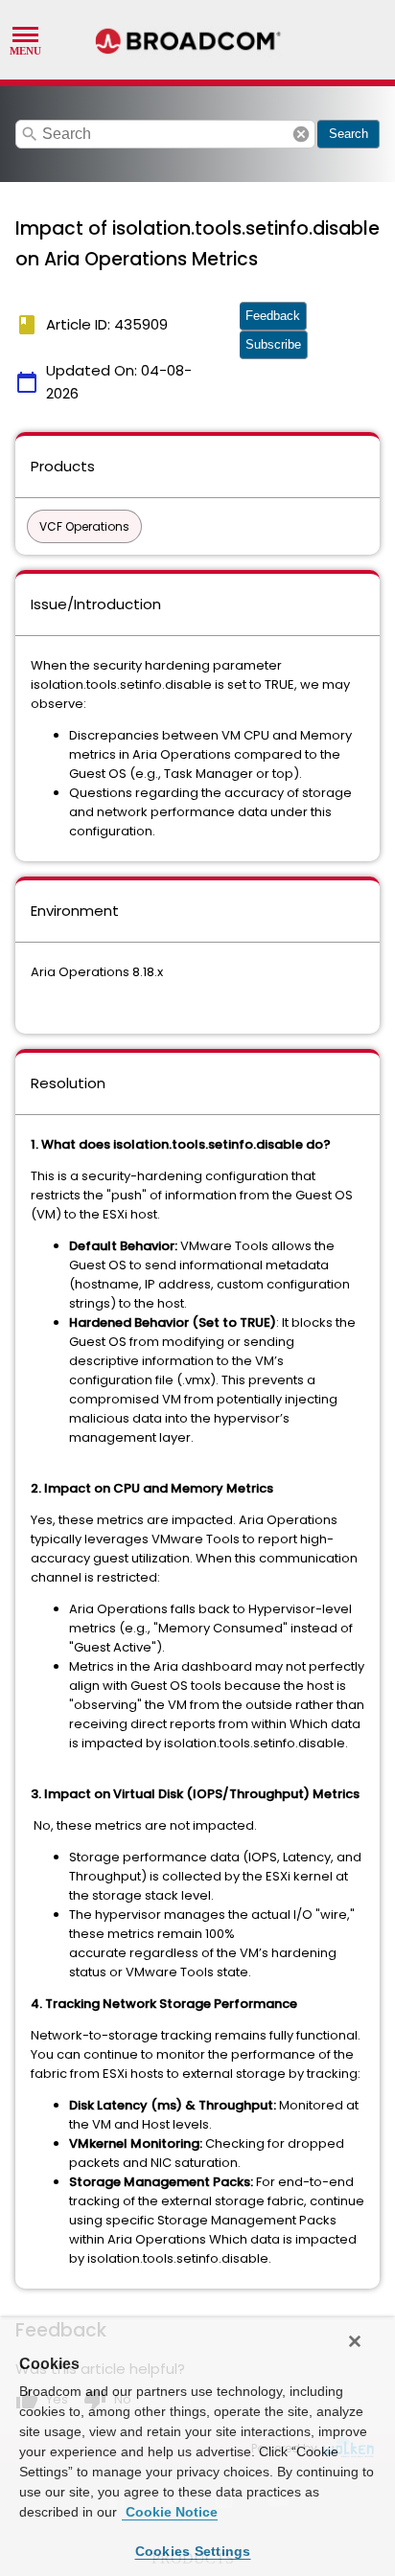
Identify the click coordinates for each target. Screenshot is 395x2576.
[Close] (355, 2341)
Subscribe (273, 344)
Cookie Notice (170, 2512)
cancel (301, 134)
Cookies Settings (193, 2551)
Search (349, 134)
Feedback (273, 316)
